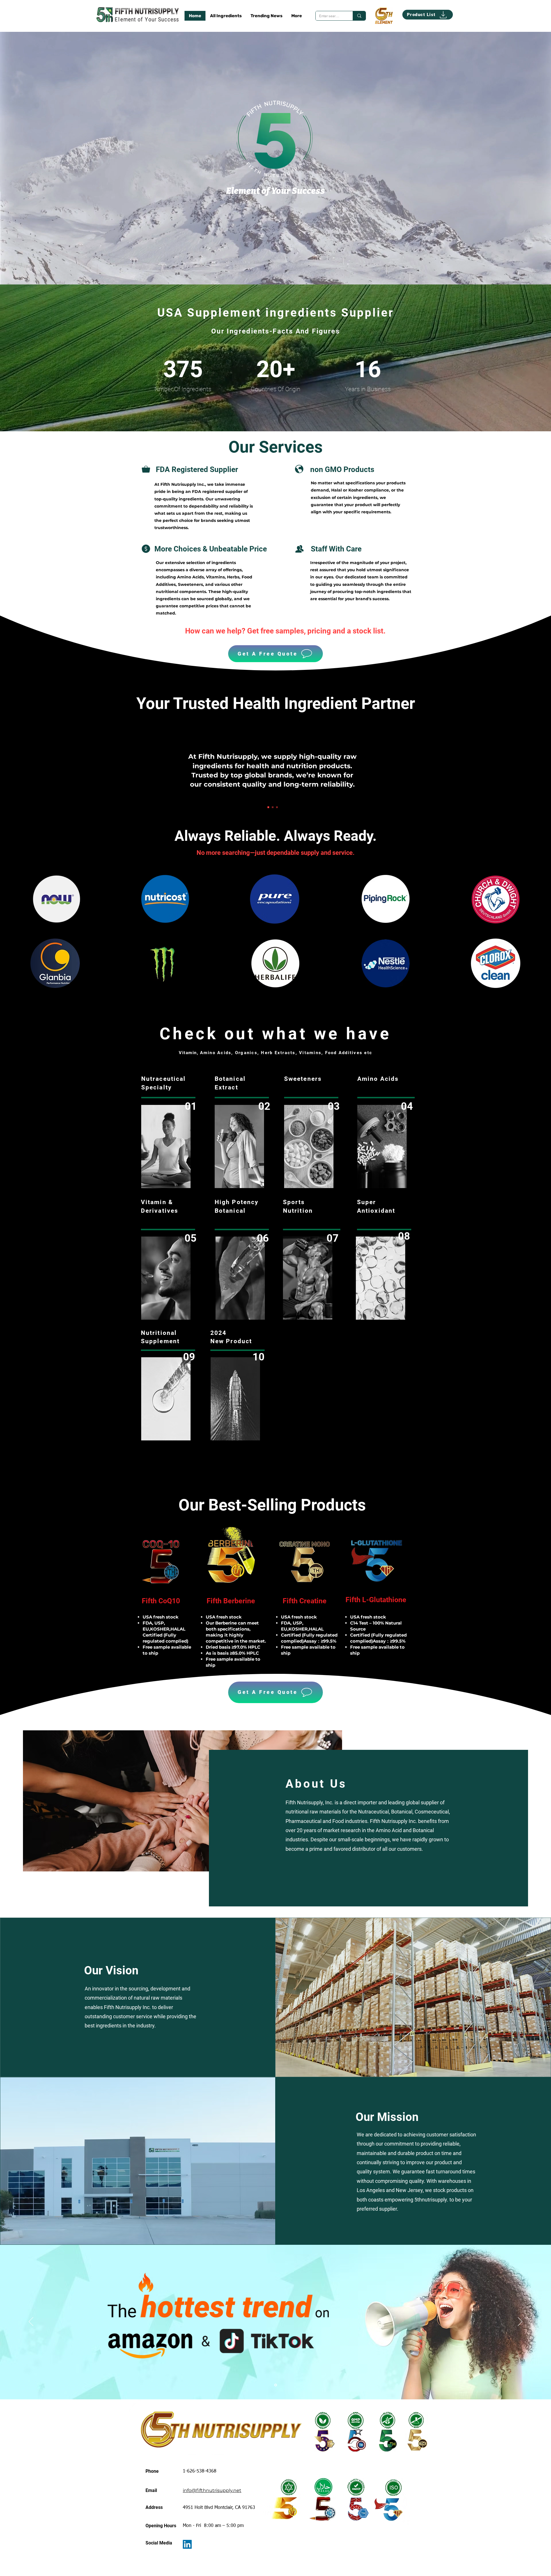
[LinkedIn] (187, 2544)
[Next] (520, 2322)
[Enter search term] (359, 16)
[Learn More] (240, 1278)
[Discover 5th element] (384, 16)
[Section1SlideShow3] (277, 807)
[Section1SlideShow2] (273, 807)
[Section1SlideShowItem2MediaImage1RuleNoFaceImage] (276, 2385)
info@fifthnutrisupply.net (212, 2490)
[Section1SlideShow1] (268, 807)
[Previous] (31, 2322)
